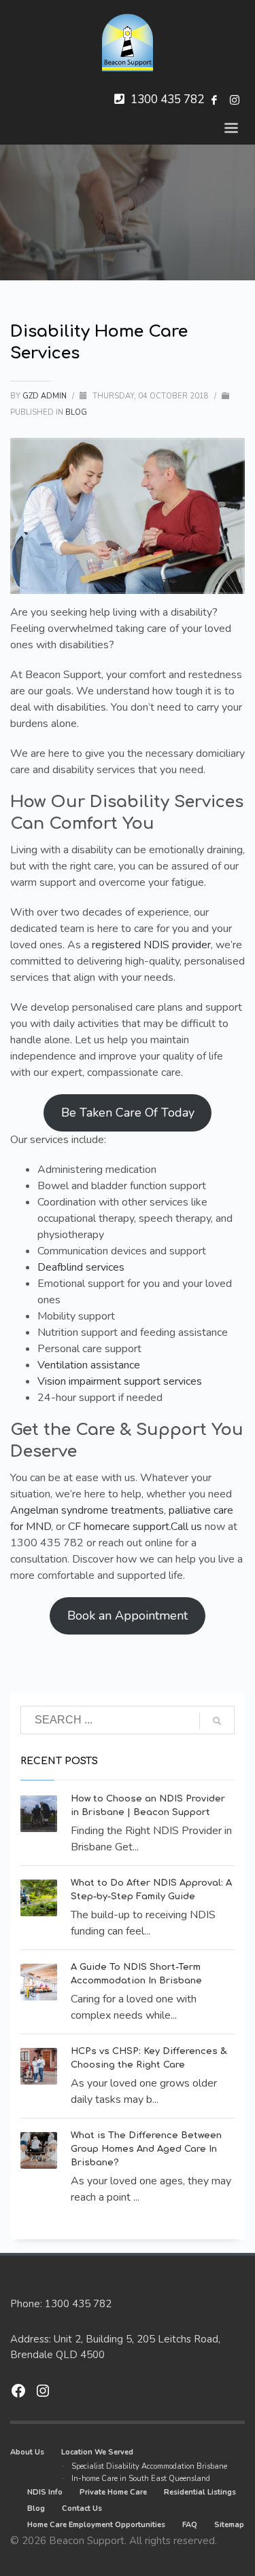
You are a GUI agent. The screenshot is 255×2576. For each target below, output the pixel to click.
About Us (27, 2452)
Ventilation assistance (89, 1365)
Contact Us (82, 2508)
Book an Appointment (128, 1616)
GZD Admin (46, 396)
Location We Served (97, 2452)
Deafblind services (81, 1267)
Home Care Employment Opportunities (96, 2525)
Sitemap (229, 2525)
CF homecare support (119, 1527)
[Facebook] (214, 100)
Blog (76, 412)
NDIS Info (45, 2492)
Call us (186, 1527)
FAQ (190, 2525)
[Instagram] (235, 100)
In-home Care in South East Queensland (141, 2479)
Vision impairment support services (120, 1381)
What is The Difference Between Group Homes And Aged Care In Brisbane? (146, 2149)
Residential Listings (200, 2492)
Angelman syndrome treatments (87, 1510)
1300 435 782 (167, 99)
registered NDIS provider (151, 945)
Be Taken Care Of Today (128, 1113)
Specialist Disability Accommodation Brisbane (149, 2466)
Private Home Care (113, 2492)
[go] (217, 1721)
